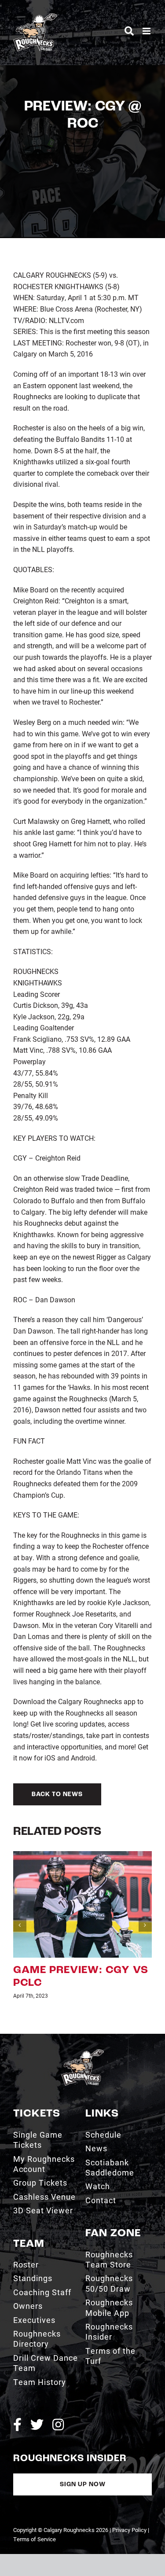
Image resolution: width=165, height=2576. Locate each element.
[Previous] (20, 1925)
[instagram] (58, 2425)
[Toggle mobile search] (129, 31)
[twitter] (37, 2425)
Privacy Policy (129, 2530)
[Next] (145, 1925)
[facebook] (17, 2425)
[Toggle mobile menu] (147, 31)
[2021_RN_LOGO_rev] (82, 2052)
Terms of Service (35, 2539)
